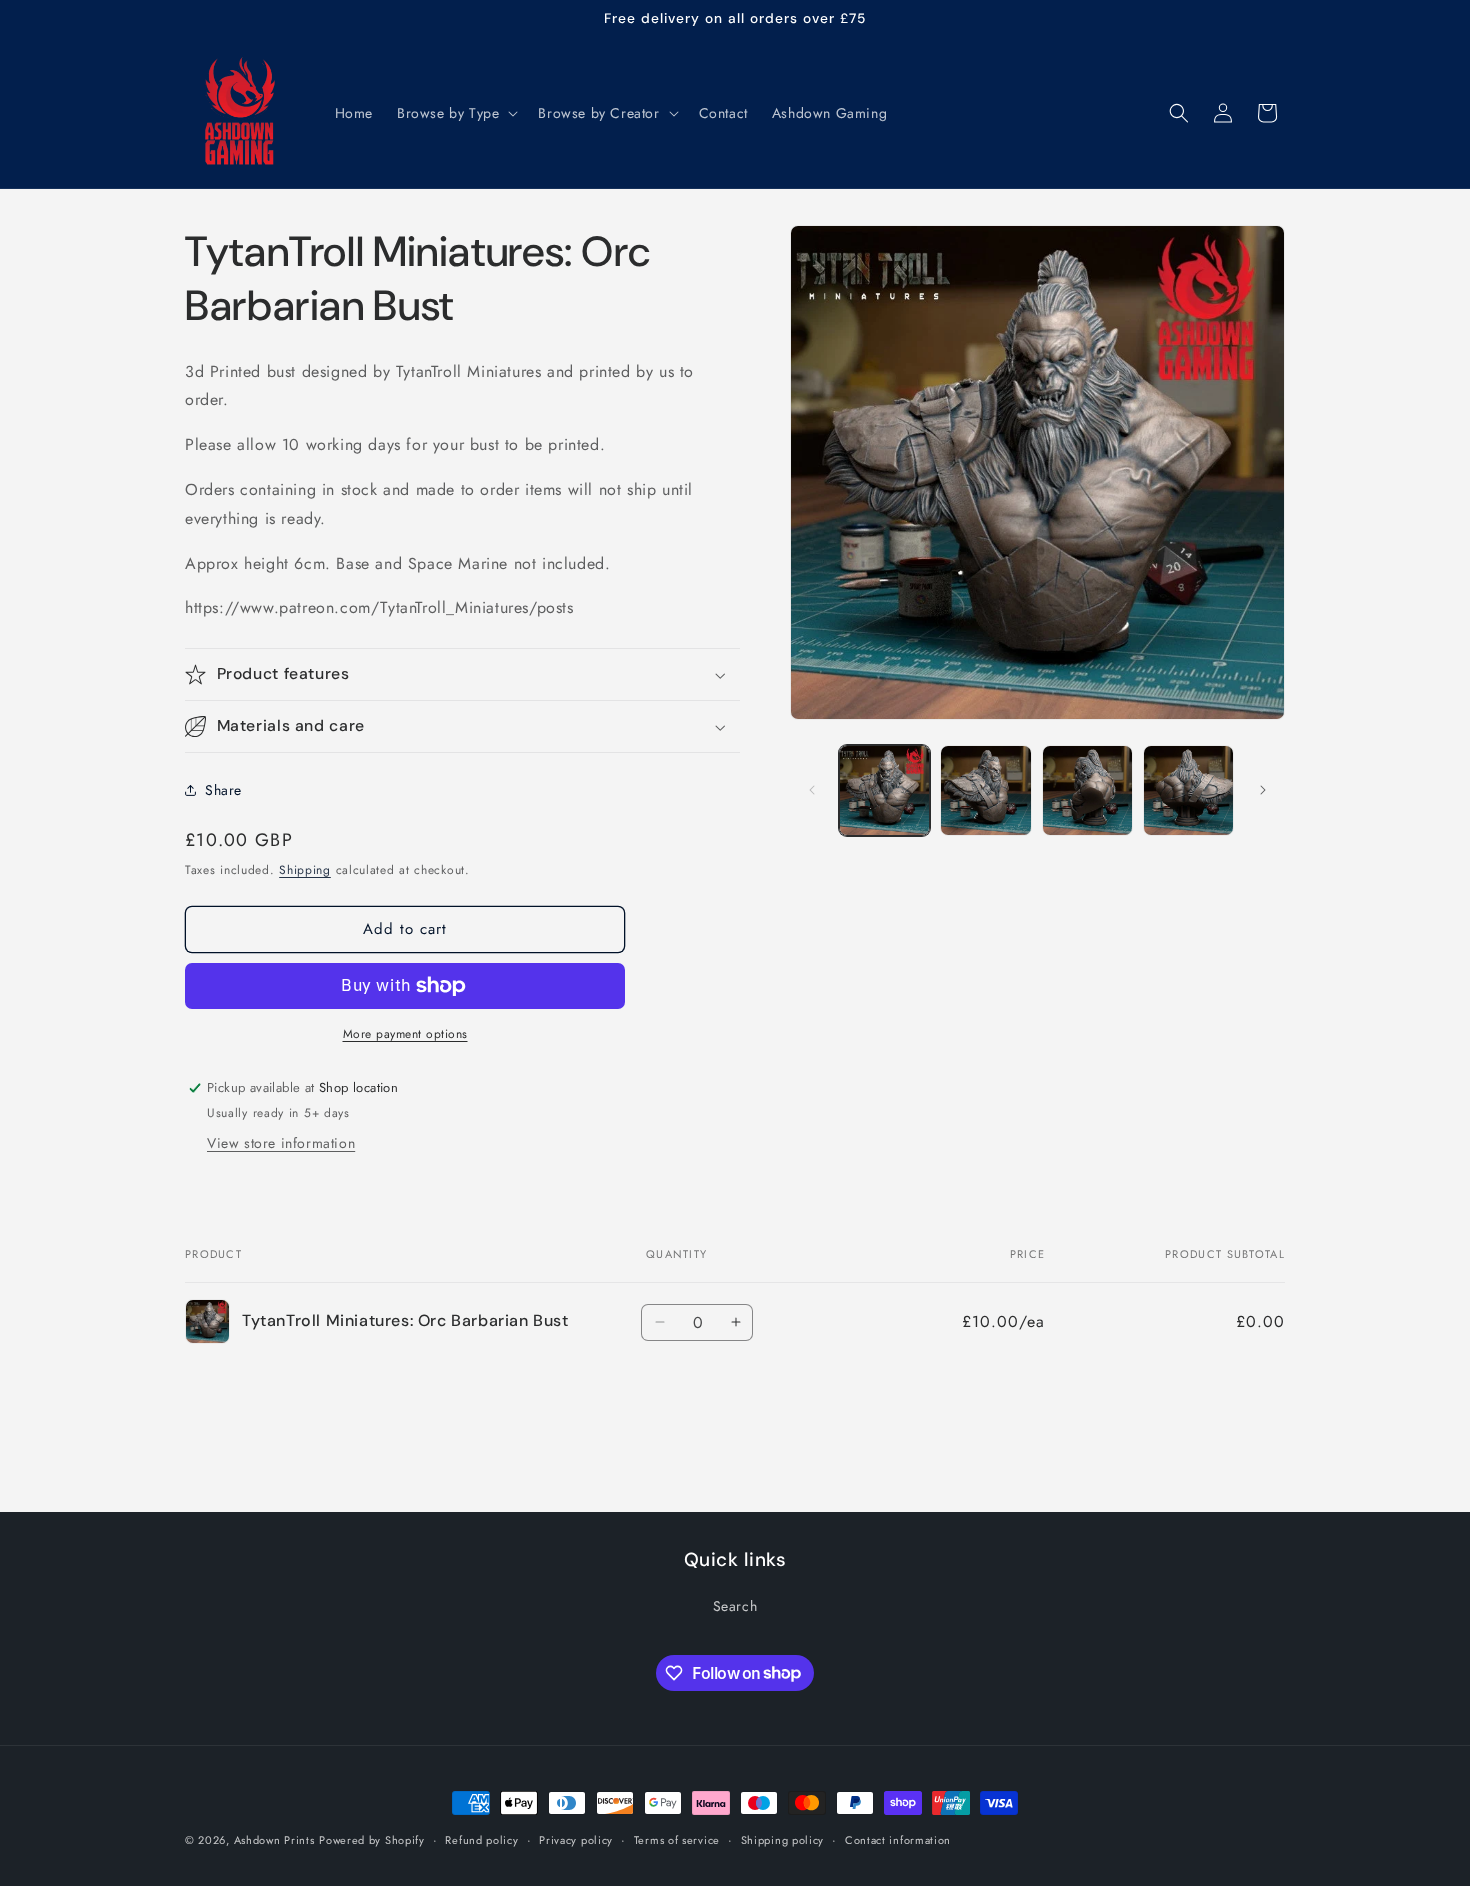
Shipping (305, 870)
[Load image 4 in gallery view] (1188, 790)
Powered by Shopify (372, 1840)
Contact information (898, 1839)
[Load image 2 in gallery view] (985, 790)
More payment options (405, 1034)
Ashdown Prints (274, 1840)
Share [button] (223, 790)
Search (735, 1606)
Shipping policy (783, 1839)
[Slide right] (1263, 790)
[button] (455, 113)
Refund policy (481, 1839)
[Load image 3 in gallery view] (1087, 790)
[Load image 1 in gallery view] (884, 790)
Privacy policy (576, 1839)
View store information (281, 1143)
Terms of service (677, 1839)
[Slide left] (812, 790)
